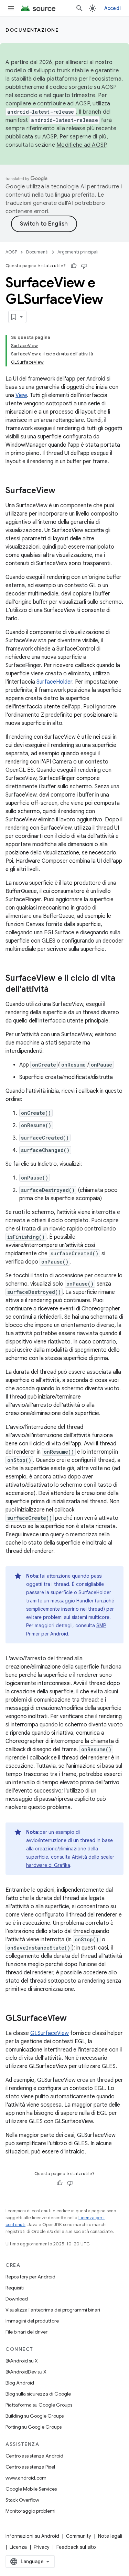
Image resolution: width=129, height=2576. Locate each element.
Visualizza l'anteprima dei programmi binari (53, 2310)
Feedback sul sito (76, 2547)
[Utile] (74, 266)
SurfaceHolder (54, 682)
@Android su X (22, 2361)
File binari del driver (26, 2332)
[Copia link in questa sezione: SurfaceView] (62, 491)
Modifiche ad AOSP (81, 145)
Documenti (37, 252)
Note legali (110, 2536)
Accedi (113, 8)
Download (17, 2299)
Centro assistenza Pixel (30, 2467)
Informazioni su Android (32, 2536)
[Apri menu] (11, 8)
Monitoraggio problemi (30, 2511)
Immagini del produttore (32, 2321)
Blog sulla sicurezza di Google (38, 2394)
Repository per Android (30, 2277)
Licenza (18, 2547)
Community (79, 2536)
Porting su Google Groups (34, 2427)
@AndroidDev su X (26, 2372)
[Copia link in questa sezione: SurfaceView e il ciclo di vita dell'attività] (55, 990)
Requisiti (15, 2288)
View (21, 395)
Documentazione (32, 30)
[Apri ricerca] (79, 8)
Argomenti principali (78, 252)
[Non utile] (84, 266)
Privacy (42, 2547)
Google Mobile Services (31, 2489)
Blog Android (20, 2383)
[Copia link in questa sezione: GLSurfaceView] (74, 2019)
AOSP (11, 252)
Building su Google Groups (35, 2416)
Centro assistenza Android (34, 2456)
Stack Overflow (22, 2500)
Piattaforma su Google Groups (39, 2405)
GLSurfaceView (50, 2033)
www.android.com (26, 2478)
